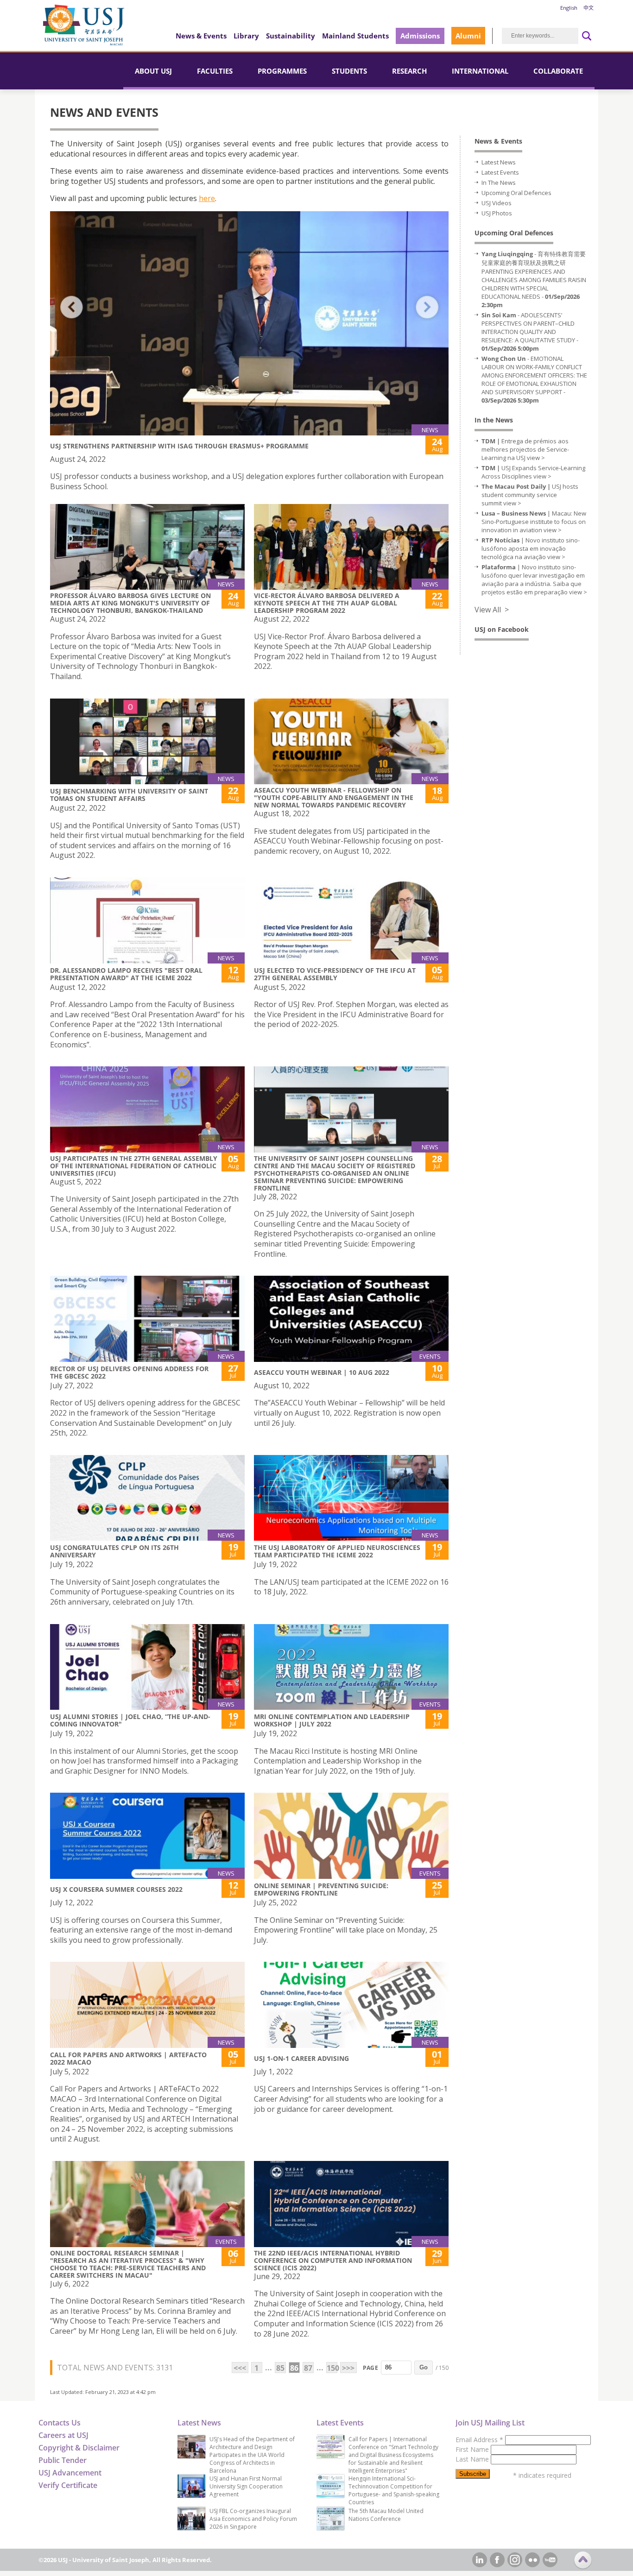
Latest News (499, 162)
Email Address (479, 2440)
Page (370, 2368)
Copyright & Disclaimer (79, 2448)
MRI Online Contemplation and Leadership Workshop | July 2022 (332, 1720)
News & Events (201, 36)
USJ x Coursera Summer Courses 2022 (116, 1889)
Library (246, 36)
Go (424, 2367)
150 (332, 2368)
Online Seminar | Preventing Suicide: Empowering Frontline (321, 1889)
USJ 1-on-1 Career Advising (301, 2058)
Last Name (473, 2459)
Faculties (215, 71)
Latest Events (500, 172)
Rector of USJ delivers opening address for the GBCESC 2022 (129, 1372)
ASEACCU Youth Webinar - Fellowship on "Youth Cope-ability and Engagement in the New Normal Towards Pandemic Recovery (334, 797)
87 (308, 2368)
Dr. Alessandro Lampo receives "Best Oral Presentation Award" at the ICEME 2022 (126, 974)
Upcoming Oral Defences (516, 193)
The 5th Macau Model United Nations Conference (386, 2515)
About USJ (153, 71)
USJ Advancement (70, 2473)
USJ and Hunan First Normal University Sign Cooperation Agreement (246, 2486)
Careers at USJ (63, 2435)
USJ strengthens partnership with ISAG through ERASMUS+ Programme (179, 446)
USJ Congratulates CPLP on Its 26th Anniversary (114, 1551)
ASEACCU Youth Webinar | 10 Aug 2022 (322, 1372)
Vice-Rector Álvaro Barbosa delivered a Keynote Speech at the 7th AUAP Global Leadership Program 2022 (327, 603)
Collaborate (558, 71)
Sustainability (291, 36)
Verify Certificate (68, 2485)
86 (294, 2368)
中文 (589, 8)
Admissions (420, 36)
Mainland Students (355, 36)
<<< (240, 2368)
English (569, 8)
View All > (492, 610)
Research (409, 71)
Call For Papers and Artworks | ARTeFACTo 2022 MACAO (128, 2058)
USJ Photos (497, 213)
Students (349, 71)
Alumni (468, 36)
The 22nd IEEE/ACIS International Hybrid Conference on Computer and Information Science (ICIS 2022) (333, 2260)
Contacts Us (60, 2423)
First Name (473, 2449)
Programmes (282, 71)
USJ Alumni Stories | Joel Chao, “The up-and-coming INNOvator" (130, 1720)
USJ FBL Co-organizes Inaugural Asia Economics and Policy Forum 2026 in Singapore (253, 2519)
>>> (348, 2368)
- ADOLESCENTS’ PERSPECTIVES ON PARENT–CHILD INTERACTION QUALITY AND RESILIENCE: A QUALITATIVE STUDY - (530, 332)
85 (280, 2368)
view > (536, 458)
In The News (499, 183)
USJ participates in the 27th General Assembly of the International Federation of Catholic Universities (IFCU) (134, 1166)
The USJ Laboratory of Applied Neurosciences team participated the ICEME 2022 (337, 1551)
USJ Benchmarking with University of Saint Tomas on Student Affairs (129, 795)
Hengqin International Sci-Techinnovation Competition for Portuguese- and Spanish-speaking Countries (394, 2490)
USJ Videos (497, 203)
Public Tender (63, 2460)
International (480, 71)
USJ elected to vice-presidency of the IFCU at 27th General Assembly (335, 974)
